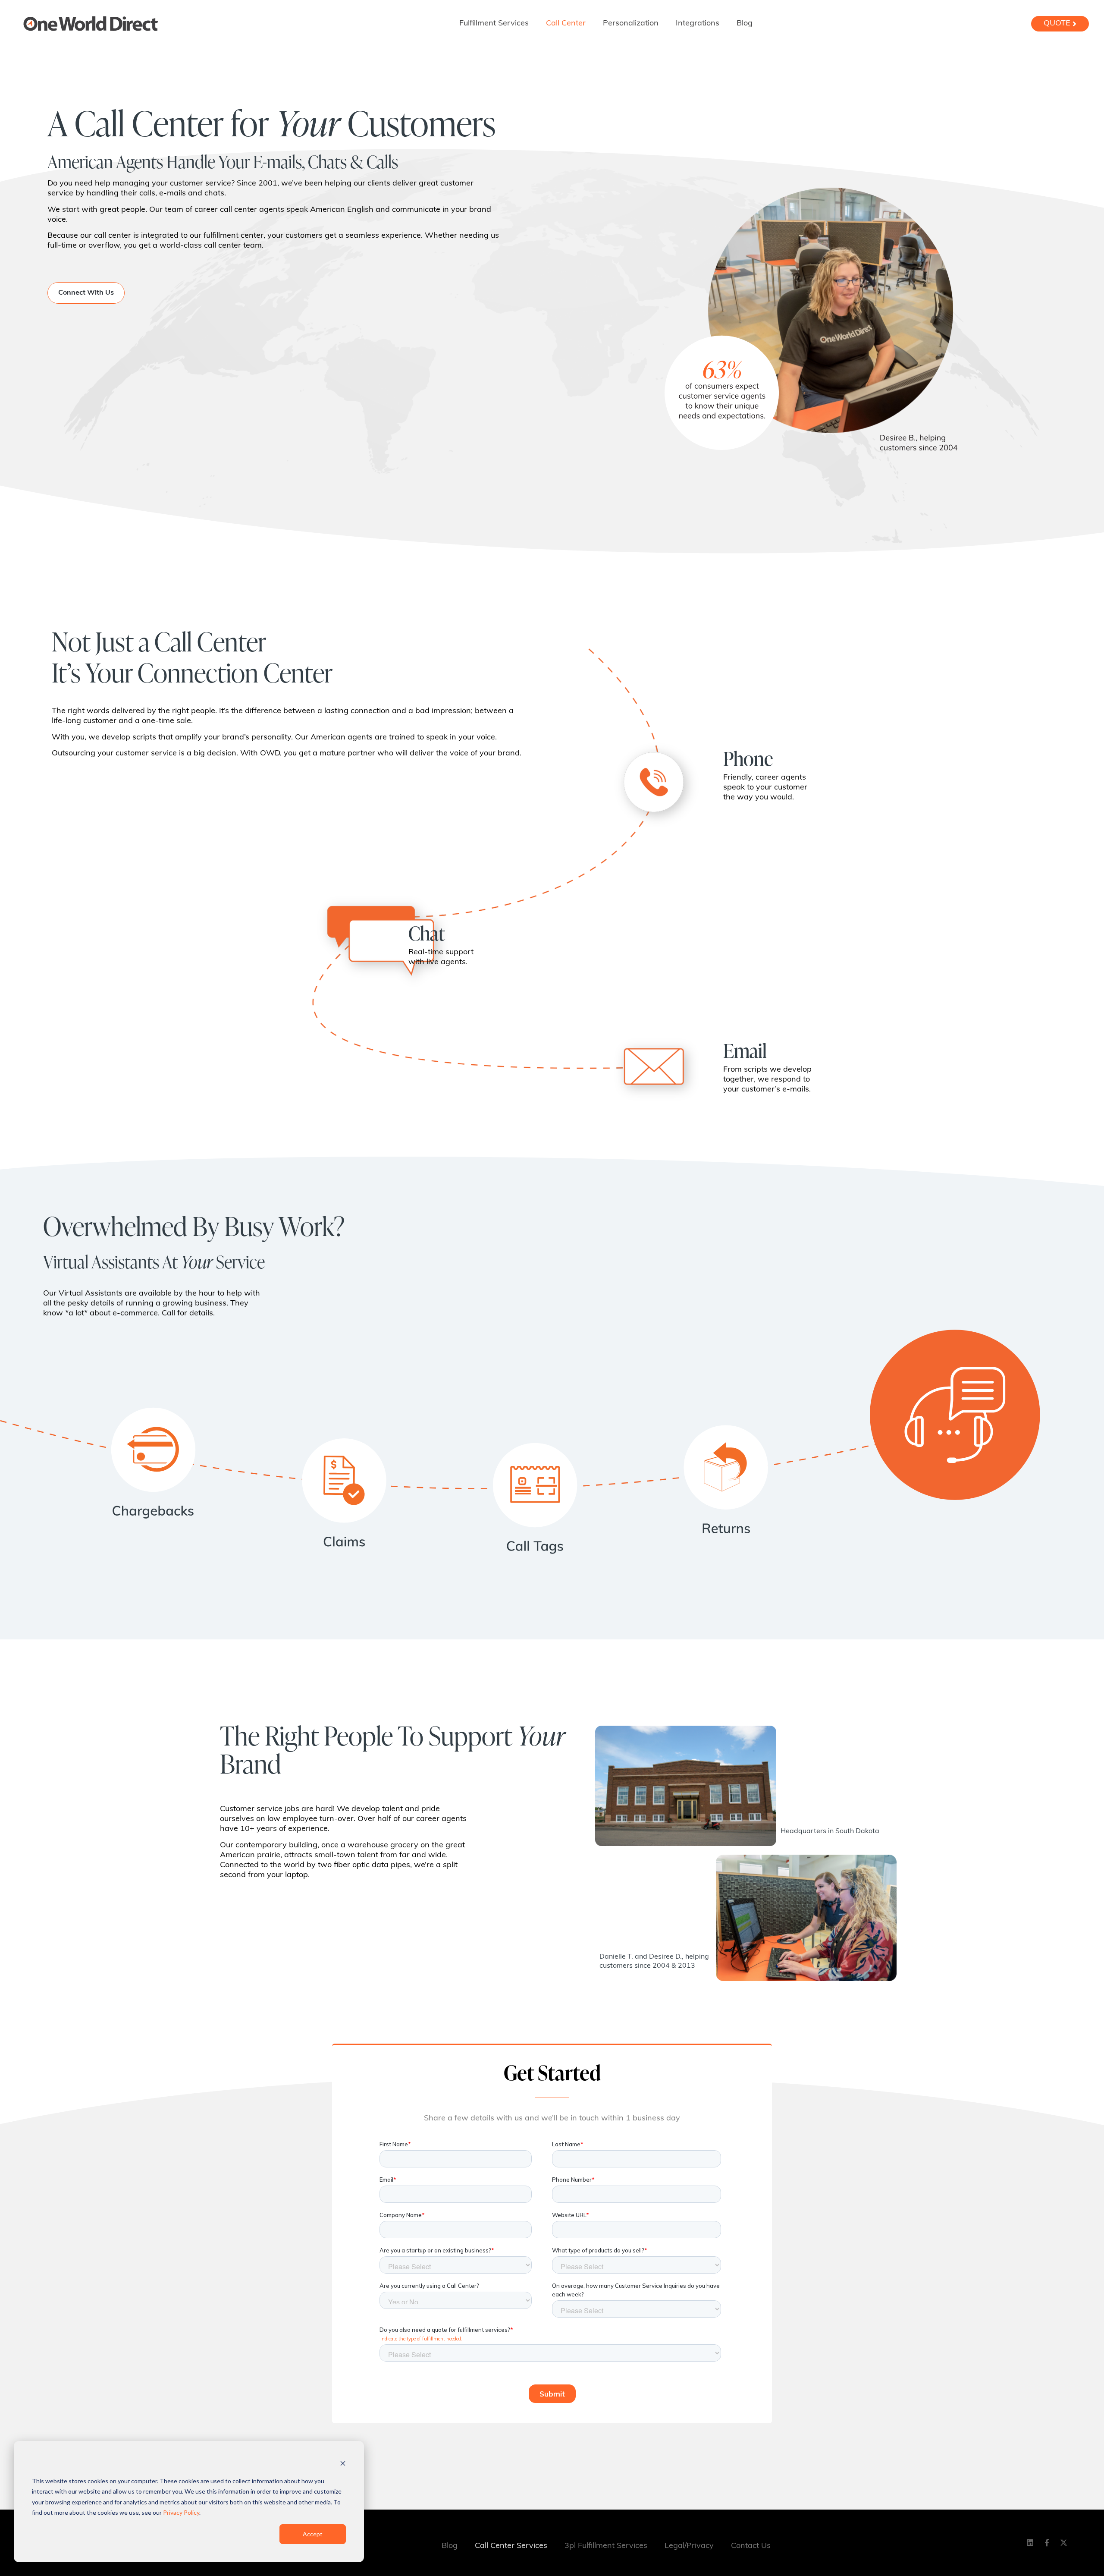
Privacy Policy (181, 2512)
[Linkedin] (1030, 2543)
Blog (745, 24)
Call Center (566, 24)
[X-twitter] (1063, 2543)
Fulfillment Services (494, 24)
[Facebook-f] (1047, 2543)
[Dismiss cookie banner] (343, 2464)
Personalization (631, 24)
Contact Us (751, 2546)
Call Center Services (511, 2546)
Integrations (698, 24)
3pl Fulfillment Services (606, 2546)
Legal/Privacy (689, 2546)
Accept (313, 2534)
